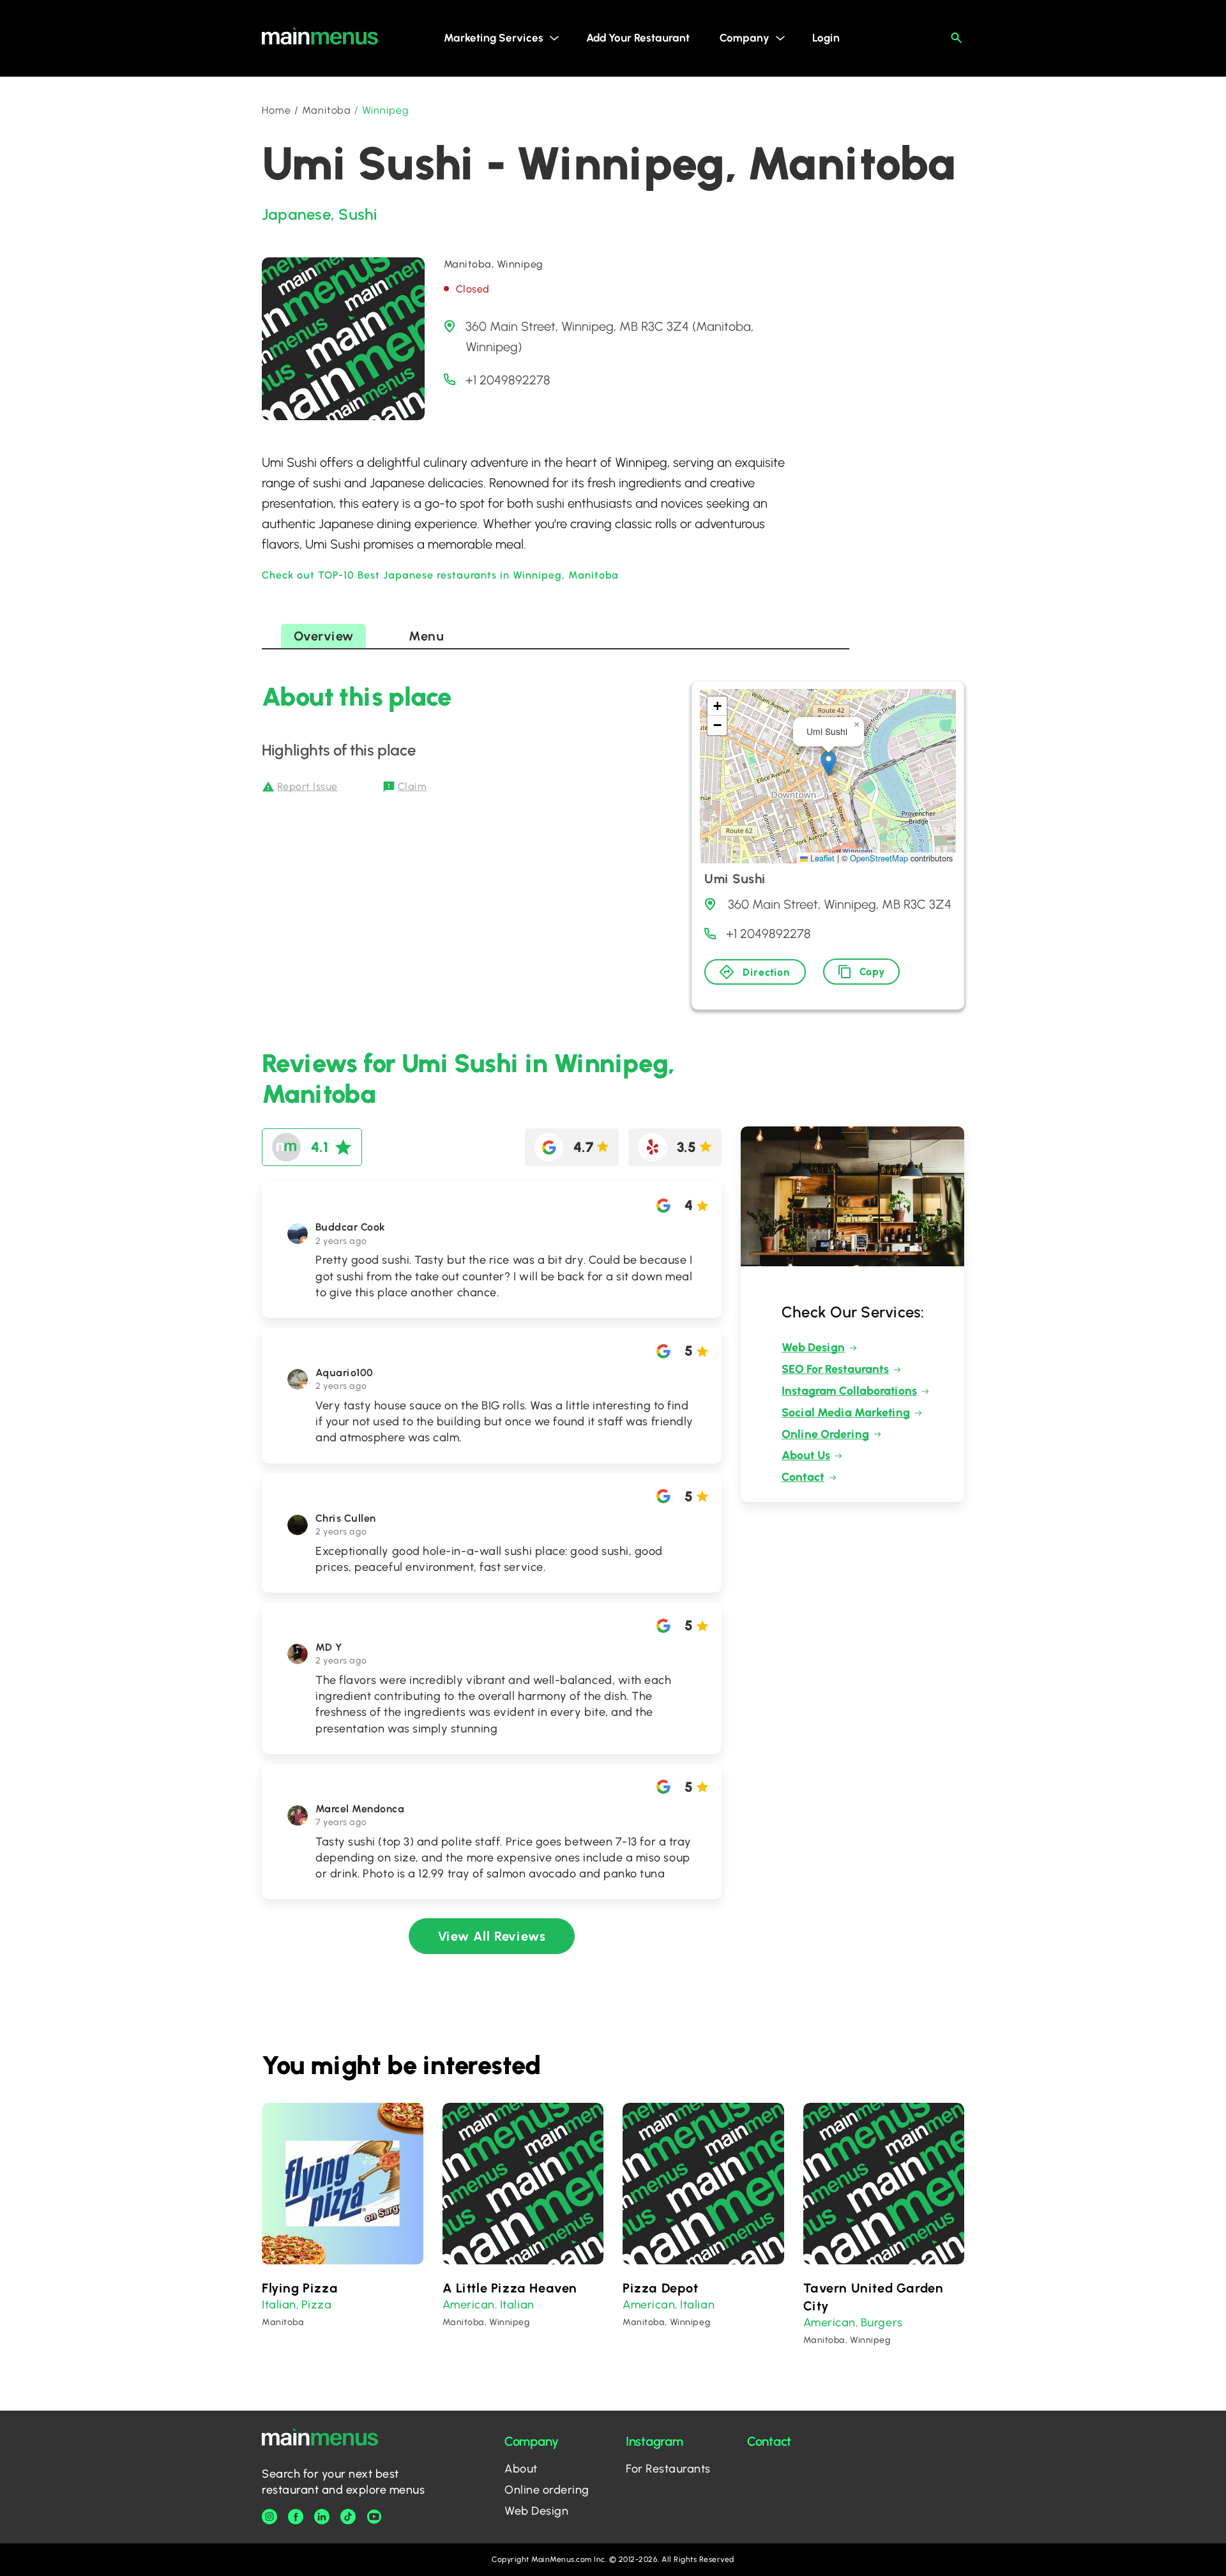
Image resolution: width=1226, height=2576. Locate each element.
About (521, 2469)
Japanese (296, 214)
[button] (829, 763)
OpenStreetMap (879, 858)
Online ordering (547, 2490)
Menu (426, 636)
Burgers (882, 2322)
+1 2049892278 (508, 380)
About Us (806, 1455)
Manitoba (327, 110)
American (469, 2305)
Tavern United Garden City (874, 2297)
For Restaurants (668, 2469)
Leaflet (821, 858)
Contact (803, 1477)
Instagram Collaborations (849, 1391)
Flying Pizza (300, 2288)
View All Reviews (492, 1936)
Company (745, 38)
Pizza (317, 2305)
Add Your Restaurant (638, 38)
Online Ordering (825, 1434)
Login (826, 38)
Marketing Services (494, 38)
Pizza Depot (661, 2288)
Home (276, 110)
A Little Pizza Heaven (510, 2288)
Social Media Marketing (846, 1413)
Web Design (813, 1347)
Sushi (358, 214)
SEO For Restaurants (835, 1369)
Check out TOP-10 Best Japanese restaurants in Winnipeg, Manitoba (440, 575)
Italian (279, 2305)
